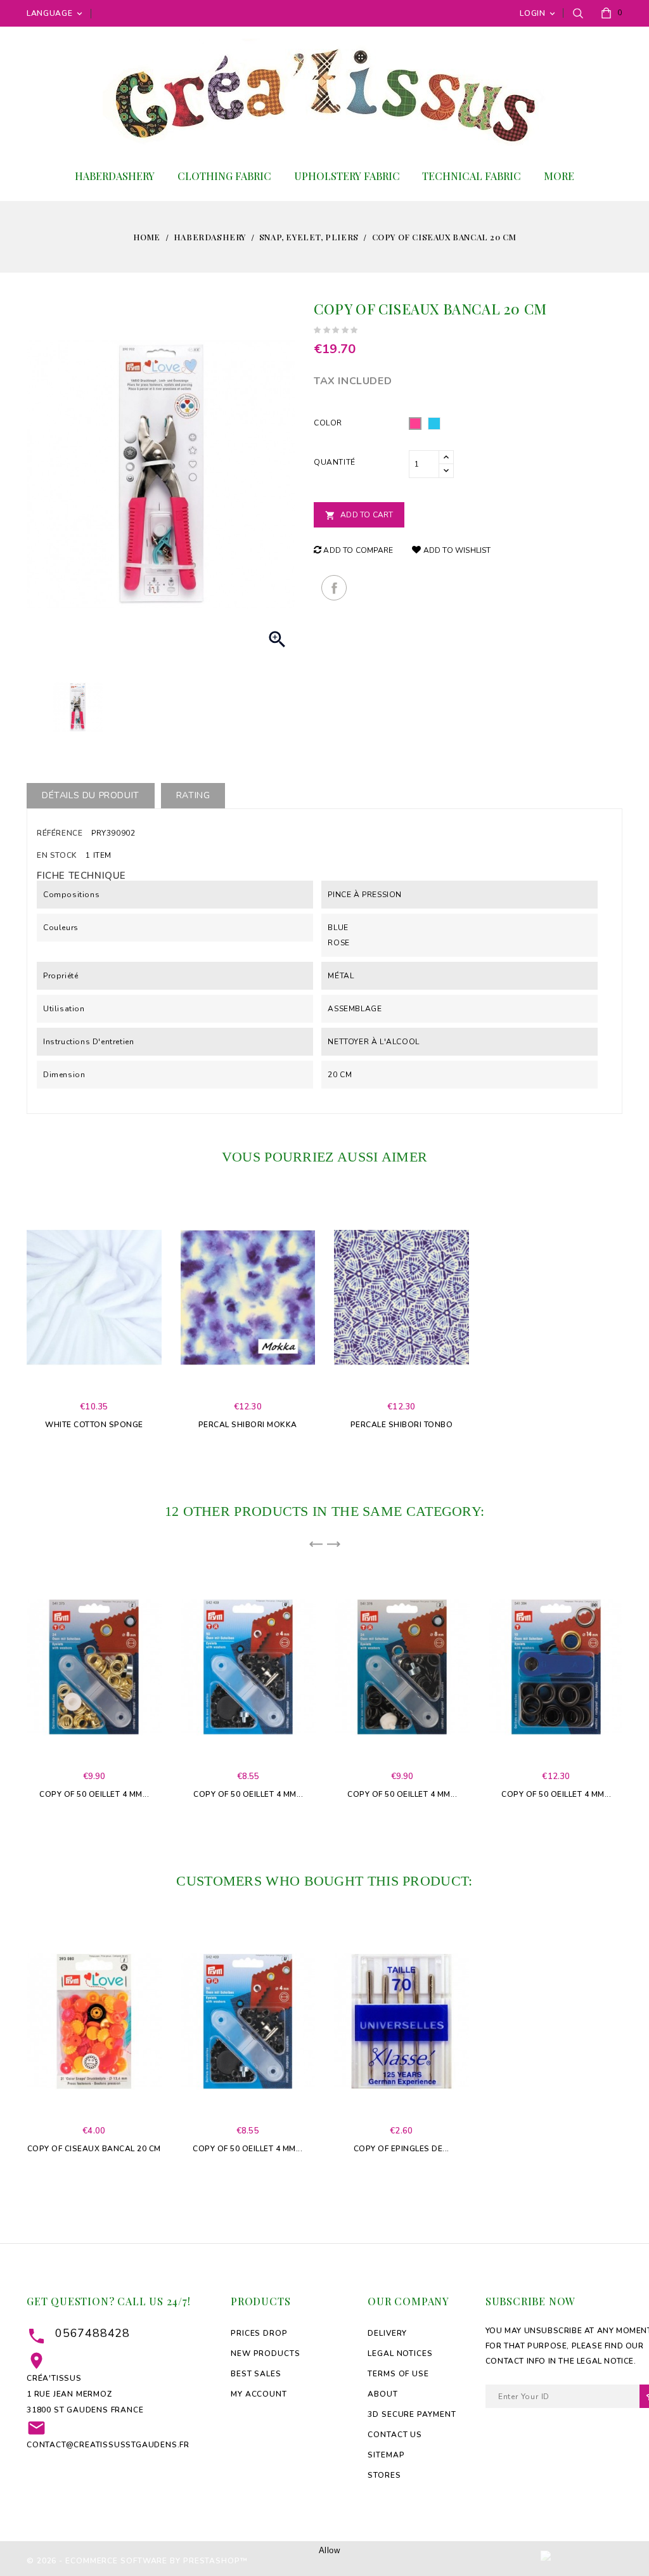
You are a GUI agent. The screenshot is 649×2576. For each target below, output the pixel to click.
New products (266, 2353)
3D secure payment (412, 2414)
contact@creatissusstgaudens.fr (108, 2445)
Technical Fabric (472, 176)
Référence (60, 833)
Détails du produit (91, 795)
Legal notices (400, 2353)
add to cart (65, 1326)
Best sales (256, 2374)
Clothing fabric (224, 176)
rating (193, 795)
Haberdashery (115, 176)
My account (259, 2394)
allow (330, 2550)
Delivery (387, 2333)
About (383, 2394)
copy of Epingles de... (402, 2149)
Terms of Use (398, 2374)
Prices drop (259, 2333)
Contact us (395, 2435)
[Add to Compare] (122, 1325)
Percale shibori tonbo (402, 1425)
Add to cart (359, 515)
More (559, 176)
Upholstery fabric (347, 176)
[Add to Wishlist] (103, 1325)
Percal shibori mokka (248, 1425)
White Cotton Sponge (94, 1425)
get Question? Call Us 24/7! (109, 2301)
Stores (384, 2475)
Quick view (84, 1325)
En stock (57, 855)
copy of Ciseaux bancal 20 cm (94, 2149)
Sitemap (386, 2455)
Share (334, 588)
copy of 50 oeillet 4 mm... (94, 1794)
